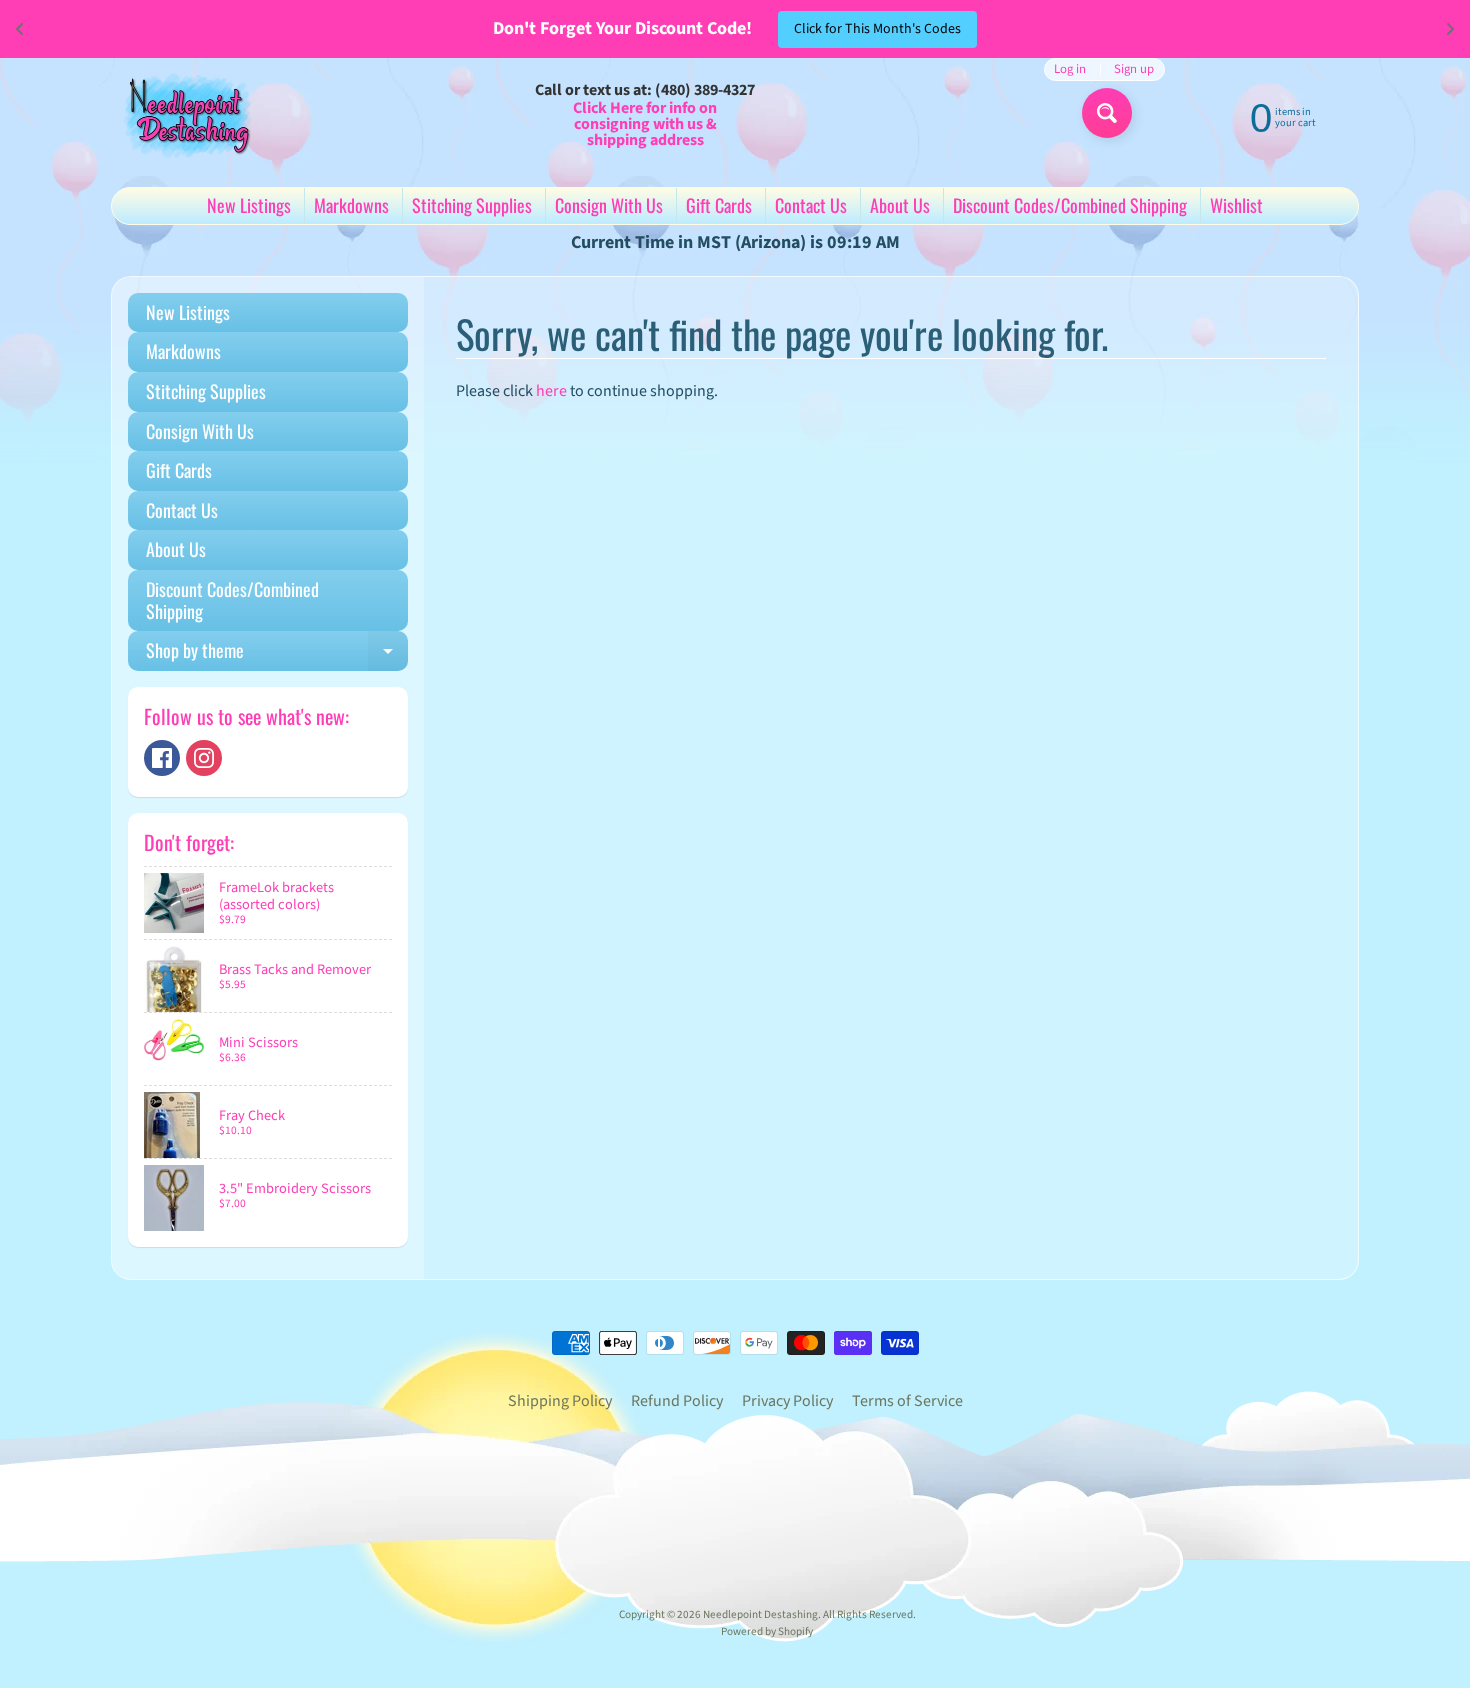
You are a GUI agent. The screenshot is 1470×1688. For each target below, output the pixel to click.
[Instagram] (204, 758)
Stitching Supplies (472, 205)
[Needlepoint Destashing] (186, 114)
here (551, 391)
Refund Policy (677, 1401)
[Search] (1107, 113)
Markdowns (351, 205)
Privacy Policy (787, 1401)
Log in (1070, 69)
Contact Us (811, 205)
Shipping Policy (560, 1401)
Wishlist (1236, 205)
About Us (900, 205)
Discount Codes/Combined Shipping (1070, 205)
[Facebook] (162, 758)
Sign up (1134, 69)
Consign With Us (609, 205)
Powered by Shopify (767, 1631)
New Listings (249, 205)
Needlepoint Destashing (760, 1614)
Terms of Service (907, 1401)
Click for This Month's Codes (877, 29)
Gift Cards (719, 205)
